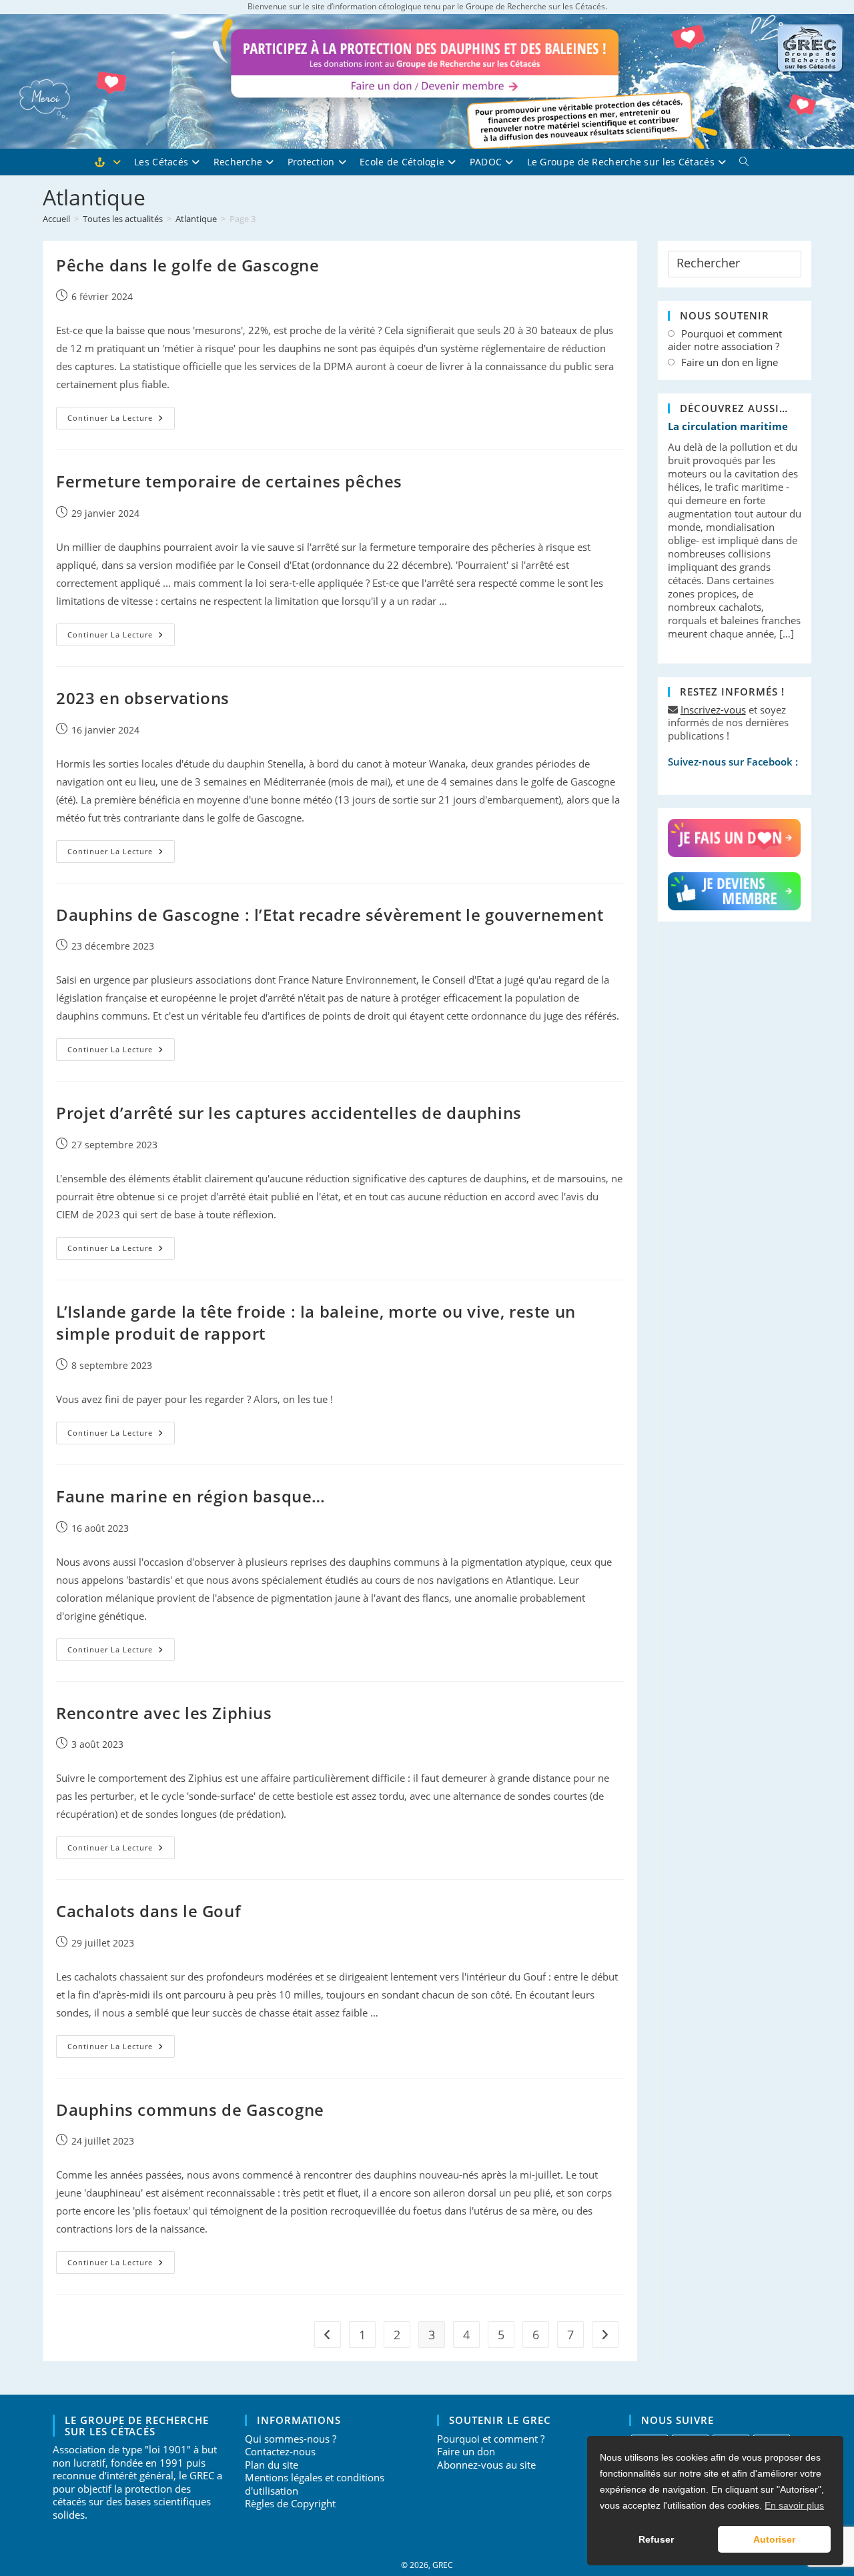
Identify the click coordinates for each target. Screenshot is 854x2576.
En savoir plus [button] (794, 2505)
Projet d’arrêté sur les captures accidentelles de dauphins (289, 1113)
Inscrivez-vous (713, 710)
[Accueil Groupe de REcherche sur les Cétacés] (114, 162)
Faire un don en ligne (730, 362)
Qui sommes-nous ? (291, 2439)
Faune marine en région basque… (191, 1496)
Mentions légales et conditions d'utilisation (315, 2484)
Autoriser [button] (774, 2539)
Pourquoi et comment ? (491, 2439)
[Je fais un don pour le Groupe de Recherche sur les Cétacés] (735, 839)
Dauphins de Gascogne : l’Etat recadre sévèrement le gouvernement (330, 915)
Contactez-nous (280, 2451)
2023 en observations (143, 698)
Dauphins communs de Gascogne (190, 2110)
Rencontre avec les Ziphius (164, 1713)
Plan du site (272, 2465)
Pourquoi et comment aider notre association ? (725, 340)
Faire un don (466, 2451)
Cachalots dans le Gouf (148, 1911)
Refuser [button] (656, 2539)
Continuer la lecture (121, 420)
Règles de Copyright (290, 2503)
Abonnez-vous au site (486, 2465)
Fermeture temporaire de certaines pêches (229, 481)
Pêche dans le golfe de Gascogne (188, 265)
